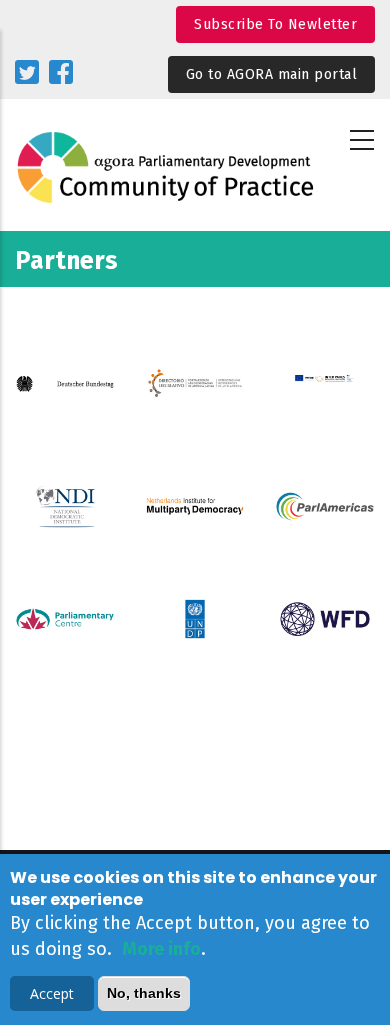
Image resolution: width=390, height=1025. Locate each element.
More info (161, 949)
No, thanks (144, 993)
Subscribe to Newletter (275, 24)
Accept (52, 993)
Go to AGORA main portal (272, 74)
